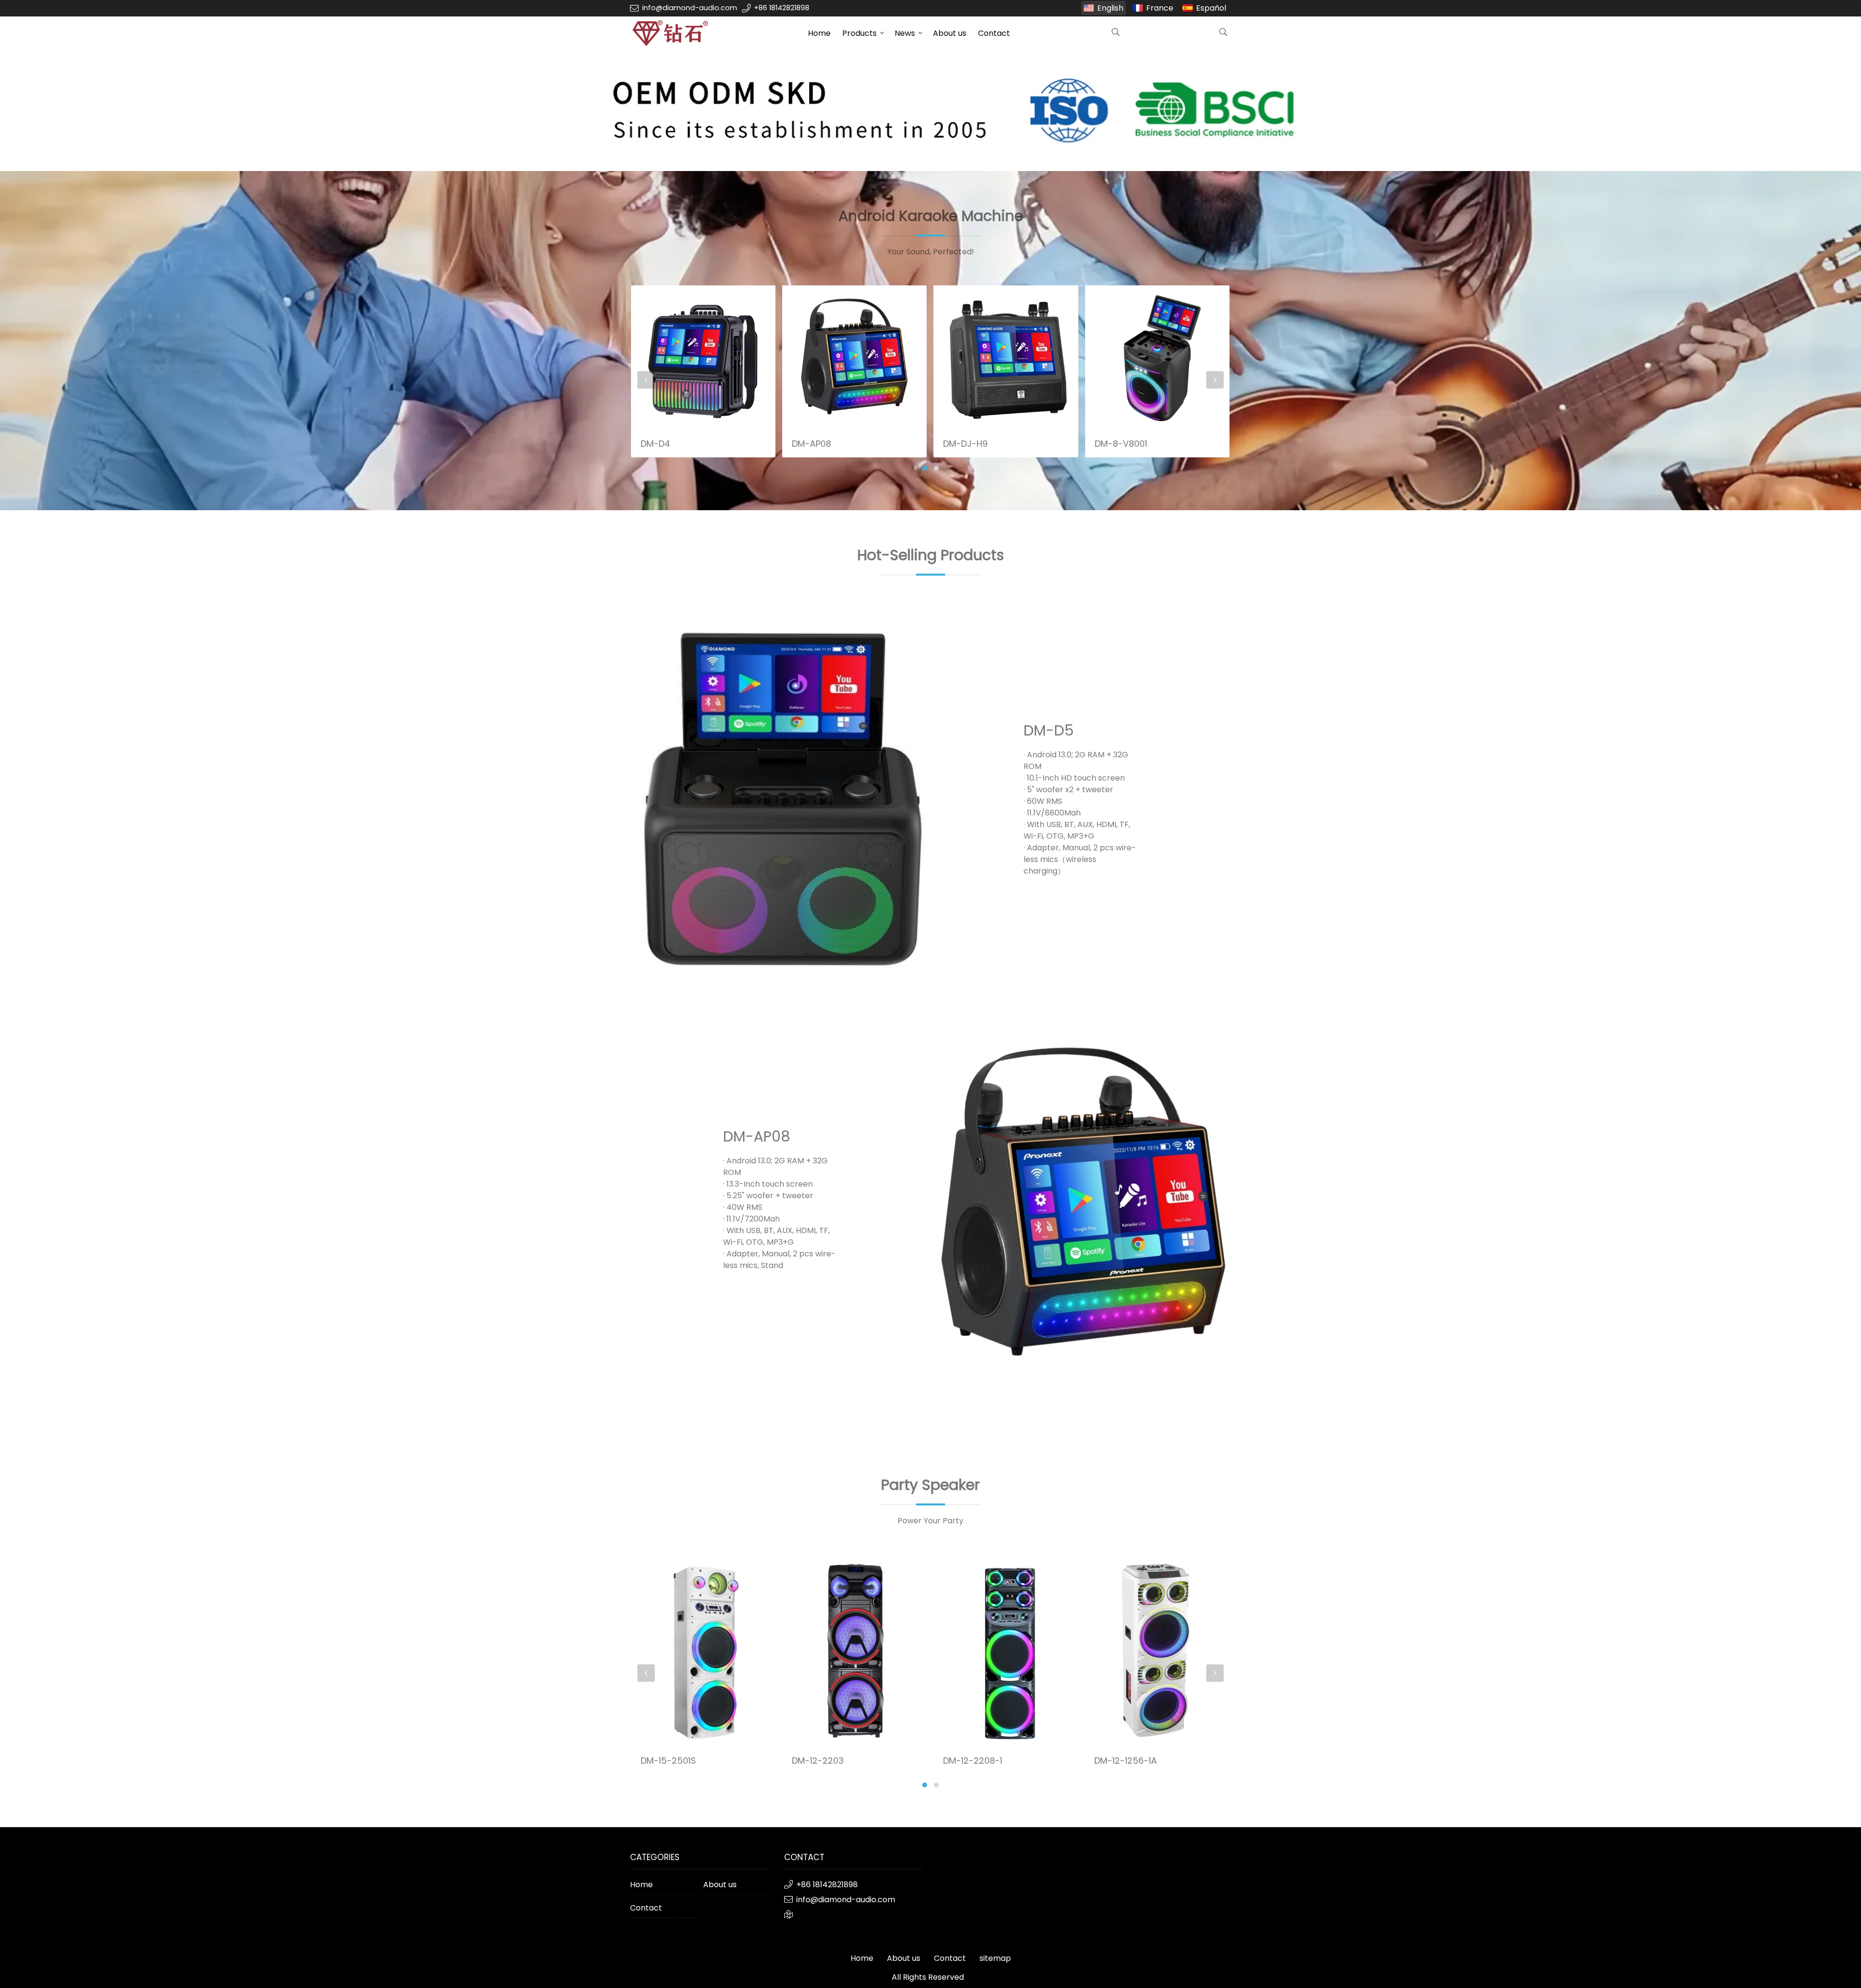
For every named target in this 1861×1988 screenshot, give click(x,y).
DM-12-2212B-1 (1125, 1761)
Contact (994, 33)
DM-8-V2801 (1120, 347)
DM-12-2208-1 (821, 1761)
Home (819, 33)
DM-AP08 (660, 444)
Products (860, 33)
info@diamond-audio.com (690, 8)
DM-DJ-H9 (814, 444)
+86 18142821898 (782, 8)
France (1160, 8)
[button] (925, 468)
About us (950, 33)
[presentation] (646, 380)
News (905, 33)
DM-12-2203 (666, 1761)
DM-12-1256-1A (974, 1761)
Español (1211, 8)
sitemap (995, 1958)
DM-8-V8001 (969, 444)
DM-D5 (1049, 730)
